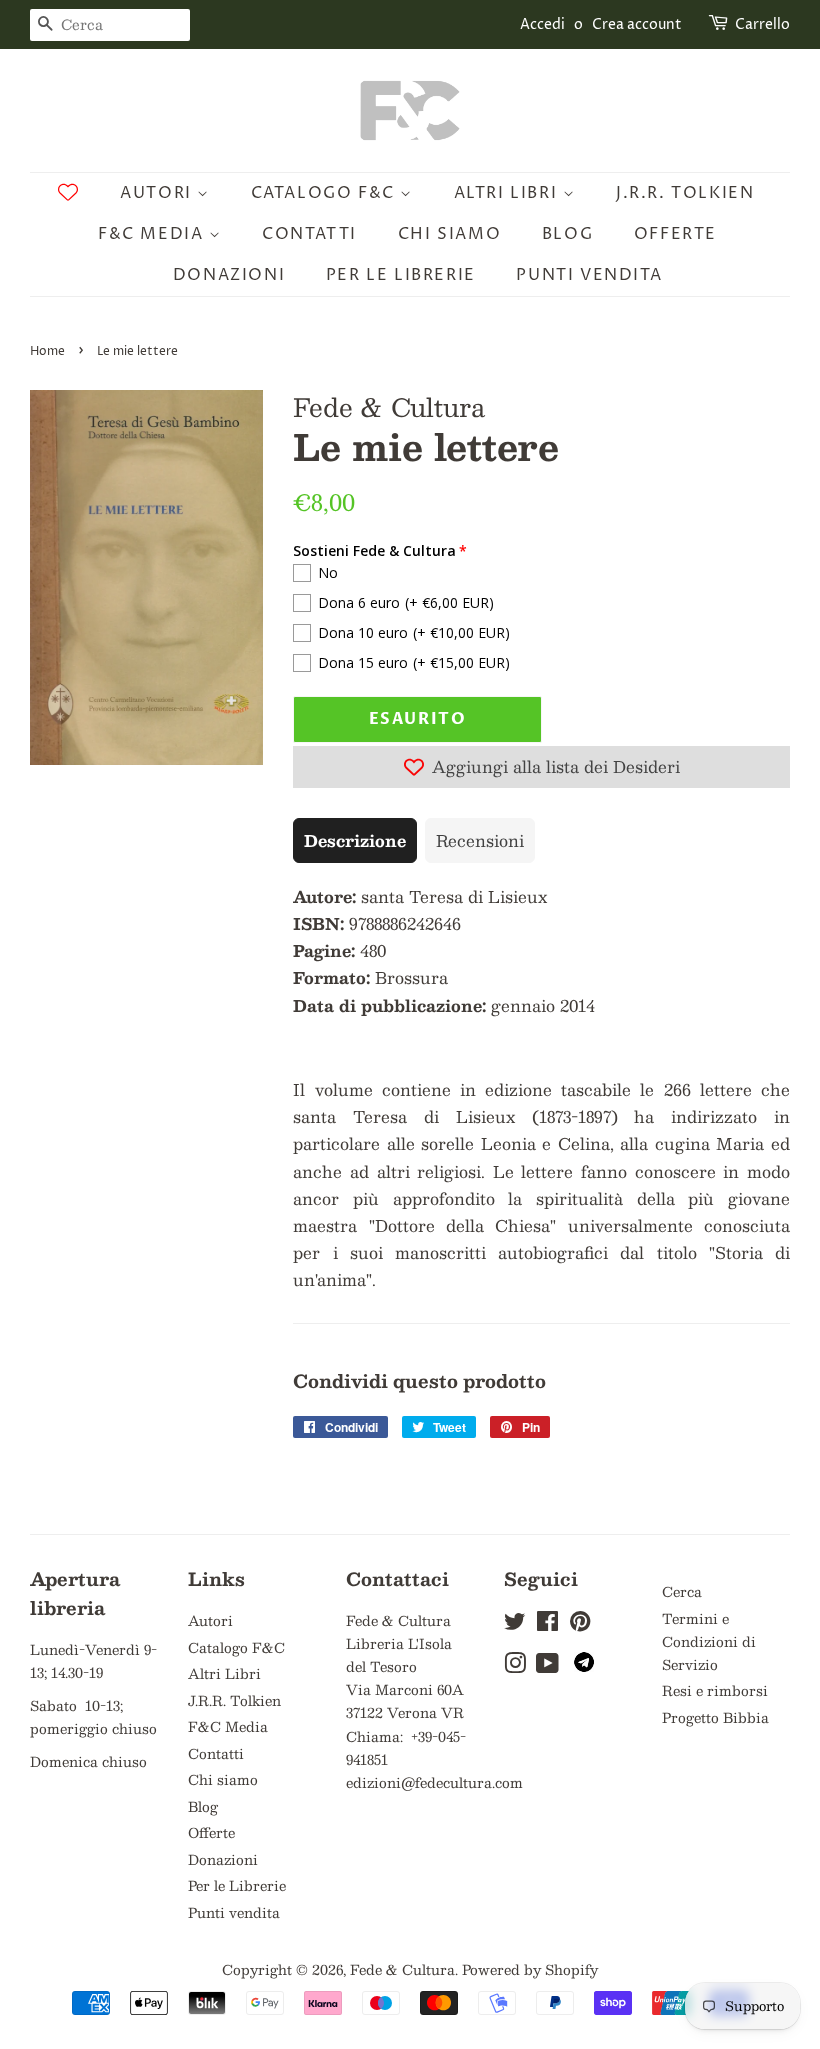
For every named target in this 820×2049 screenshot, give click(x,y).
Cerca (682, 1591)
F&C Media (153, 234)
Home (47, 351)
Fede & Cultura (402, 1969)
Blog (567, 234)
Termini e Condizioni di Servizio (709, 1641)
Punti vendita (589, 275)
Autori (158, 193)
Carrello (762, 24)
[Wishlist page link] (68, 192)
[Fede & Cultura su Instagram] (515, 1666)
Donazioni (229, 275)
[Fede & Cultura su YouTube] (547, 1666)
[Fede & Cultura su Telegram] (584, 1666)
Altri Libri (508, 193)
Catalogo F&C (326, 193)
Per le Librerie (401, 275)
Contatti (309, 234)
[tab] (355, 840)
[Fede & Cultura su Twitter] (515, 1624)
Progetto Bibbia (715, 1717)
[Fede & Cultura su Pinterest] (580, 1624)
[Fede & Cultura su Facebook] (547, 1624)
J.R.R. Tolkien (685, 193)
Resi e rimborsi (715, 1690)
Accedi (542, 24)
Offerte (675, 234)
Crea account (637, 24)
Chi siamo (449, 234)
